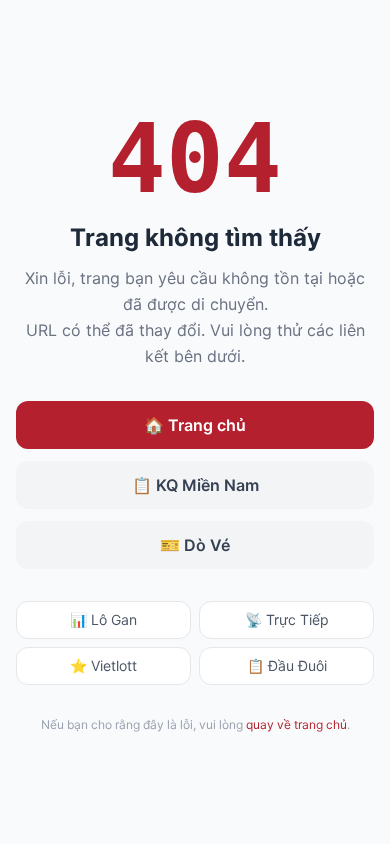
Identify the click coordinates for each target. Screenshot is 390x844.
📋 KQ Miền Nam (195, 485)
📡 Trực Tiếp (287, 619)
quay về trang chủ (296, 724)
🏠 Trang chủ (195, 425)
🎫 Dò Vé (195, 545)
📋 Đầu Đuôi (287, 665)
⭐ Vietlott (103, 665)
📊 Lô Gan (103, 619)
